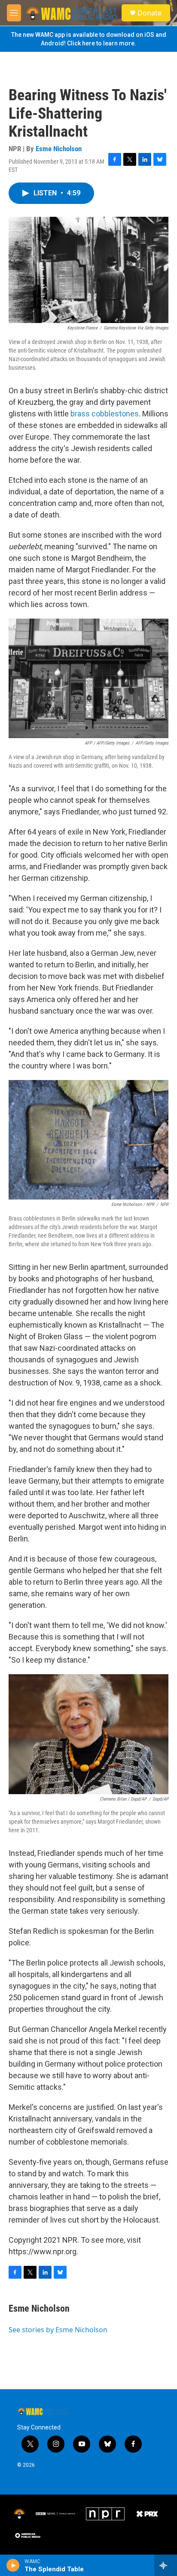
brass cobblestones (105, 414)
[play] (13, 2565)
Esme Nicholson (59, 149)
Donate (150, 13)
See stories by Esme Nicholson (58, 2330)
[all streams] (166, 2565)
